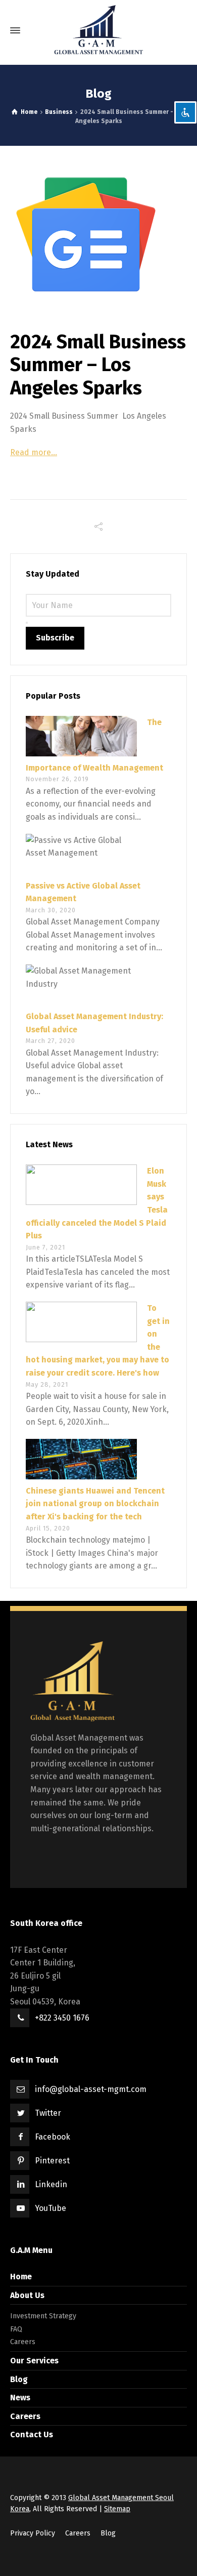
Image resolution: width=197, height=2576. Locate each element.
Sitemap (117, 2509)
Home (21, 2277)
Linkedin (51, 2184)
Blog (19, 2379)
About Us (27, 2295)
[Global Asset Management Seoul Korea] (98, 30)
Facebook (53, 2137)
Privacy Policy (33, 2533)
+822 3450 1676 (62, 2018)
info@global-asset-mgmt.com (91, 2089)
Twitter (48, 2113)
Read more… (34, 452)
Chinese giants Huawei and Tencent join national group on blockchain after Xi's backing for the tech (95, 1504)
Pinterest (52, 2161)
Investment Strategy (43, 2316)
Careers (23, 2342)
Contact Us (32, 2434)
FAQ (16, 2329)
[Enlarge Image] (98, 234)
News (20, 2398)
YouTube (51, 2208)
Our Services (34, 2361)
